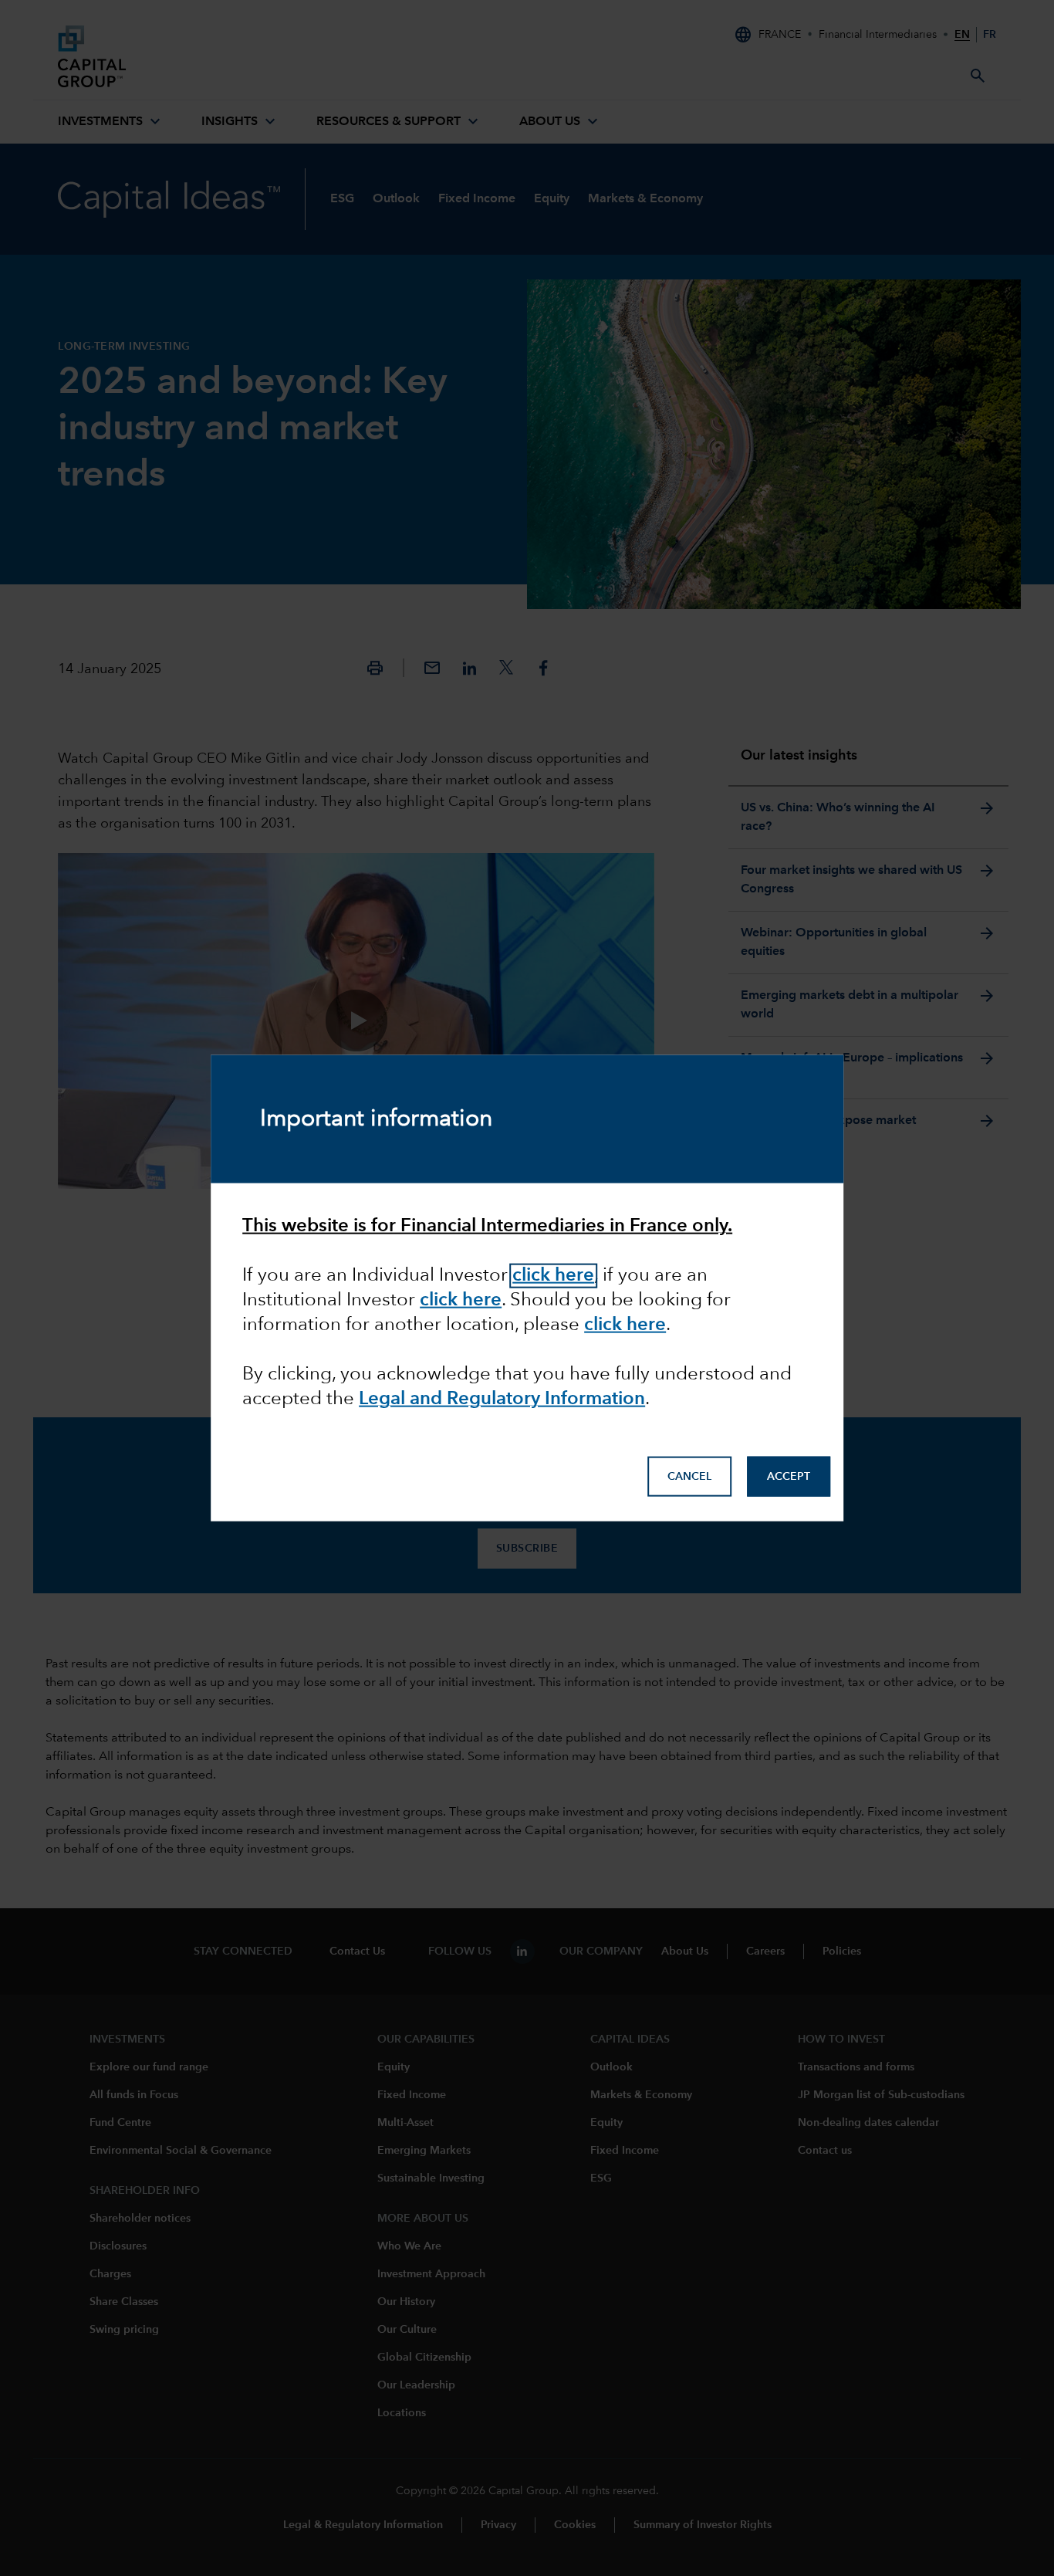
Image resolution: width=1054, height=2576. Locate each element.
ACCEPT (789, 1476)
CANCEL (689, 1476)
